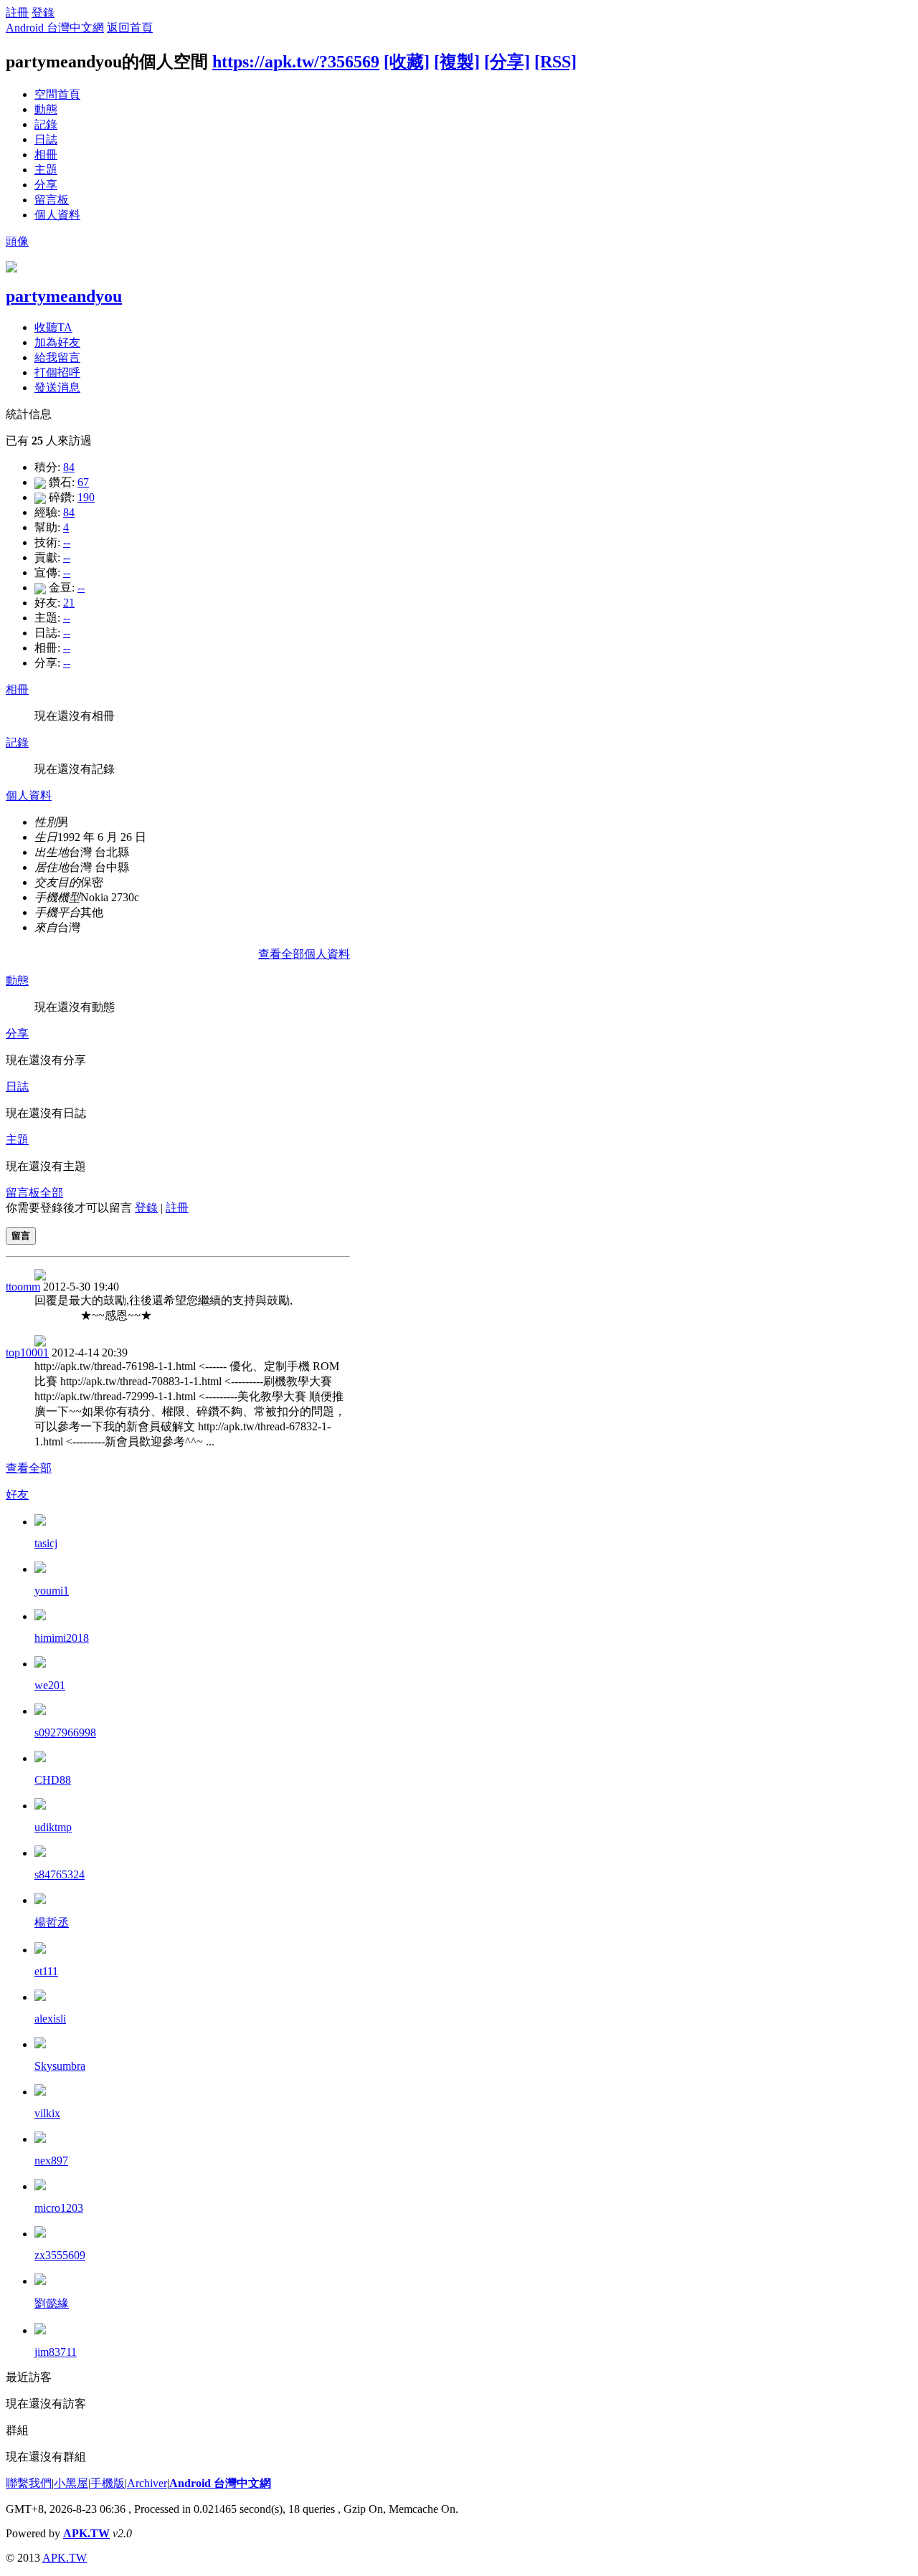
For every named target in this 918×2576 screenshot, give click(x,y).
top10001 (27, 1353)
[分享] (507, 62)
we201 (50, 1685)
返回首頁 (130, 28)
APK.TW (86, 2533)
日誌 (46, 139)
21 (69, 603)
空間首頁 (57, 94)
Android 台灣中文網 (55, 28)
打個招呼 (57, 372)
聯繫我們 (29, 2483)
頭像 (17, 241)
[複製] (457, 62)
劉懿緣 (52, 2303)
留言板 (52, 200)
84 (69, 467)
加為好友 (57, 342)
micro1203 (59, 2208)
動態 (46, 109)
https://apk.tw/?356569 (296, 62)
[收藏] (407, 62)
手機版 (108, 2483)
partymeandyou (64, 296)
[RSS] (555, 62)
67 (83, 482)
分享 (46, 185)
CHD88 (53, 1780)
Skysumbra (60, 2066)
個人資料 (57, 215)
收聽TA (53, 327)
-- (67, 542)
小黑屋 (71, 2483)
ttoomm (23, 1287)
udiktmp (53, 1827)
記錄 (46, 124)
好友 (17, 1494)
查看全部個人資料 (304, 954)
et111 (46, 1971)
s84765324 (60, 1874)
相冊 (46, 155)
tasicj (46, 1543)
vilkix (47, 2113)
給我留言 (57, 357)
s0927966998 (65, 1733)
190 (86, 497)
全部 (52, 1193)
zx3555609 (60, 2255)
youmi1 (52, 1591)
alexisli (50, 2019)
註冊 (17, 13)
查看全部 (29, 1468)
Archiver (147, 2483)
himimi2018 (62, 1638)
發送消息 (57, 388)
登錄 (43, 13)
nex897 (51, 2161)
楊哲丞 (52, 1923)
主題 (46, 170)
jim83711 (56, 2352)
